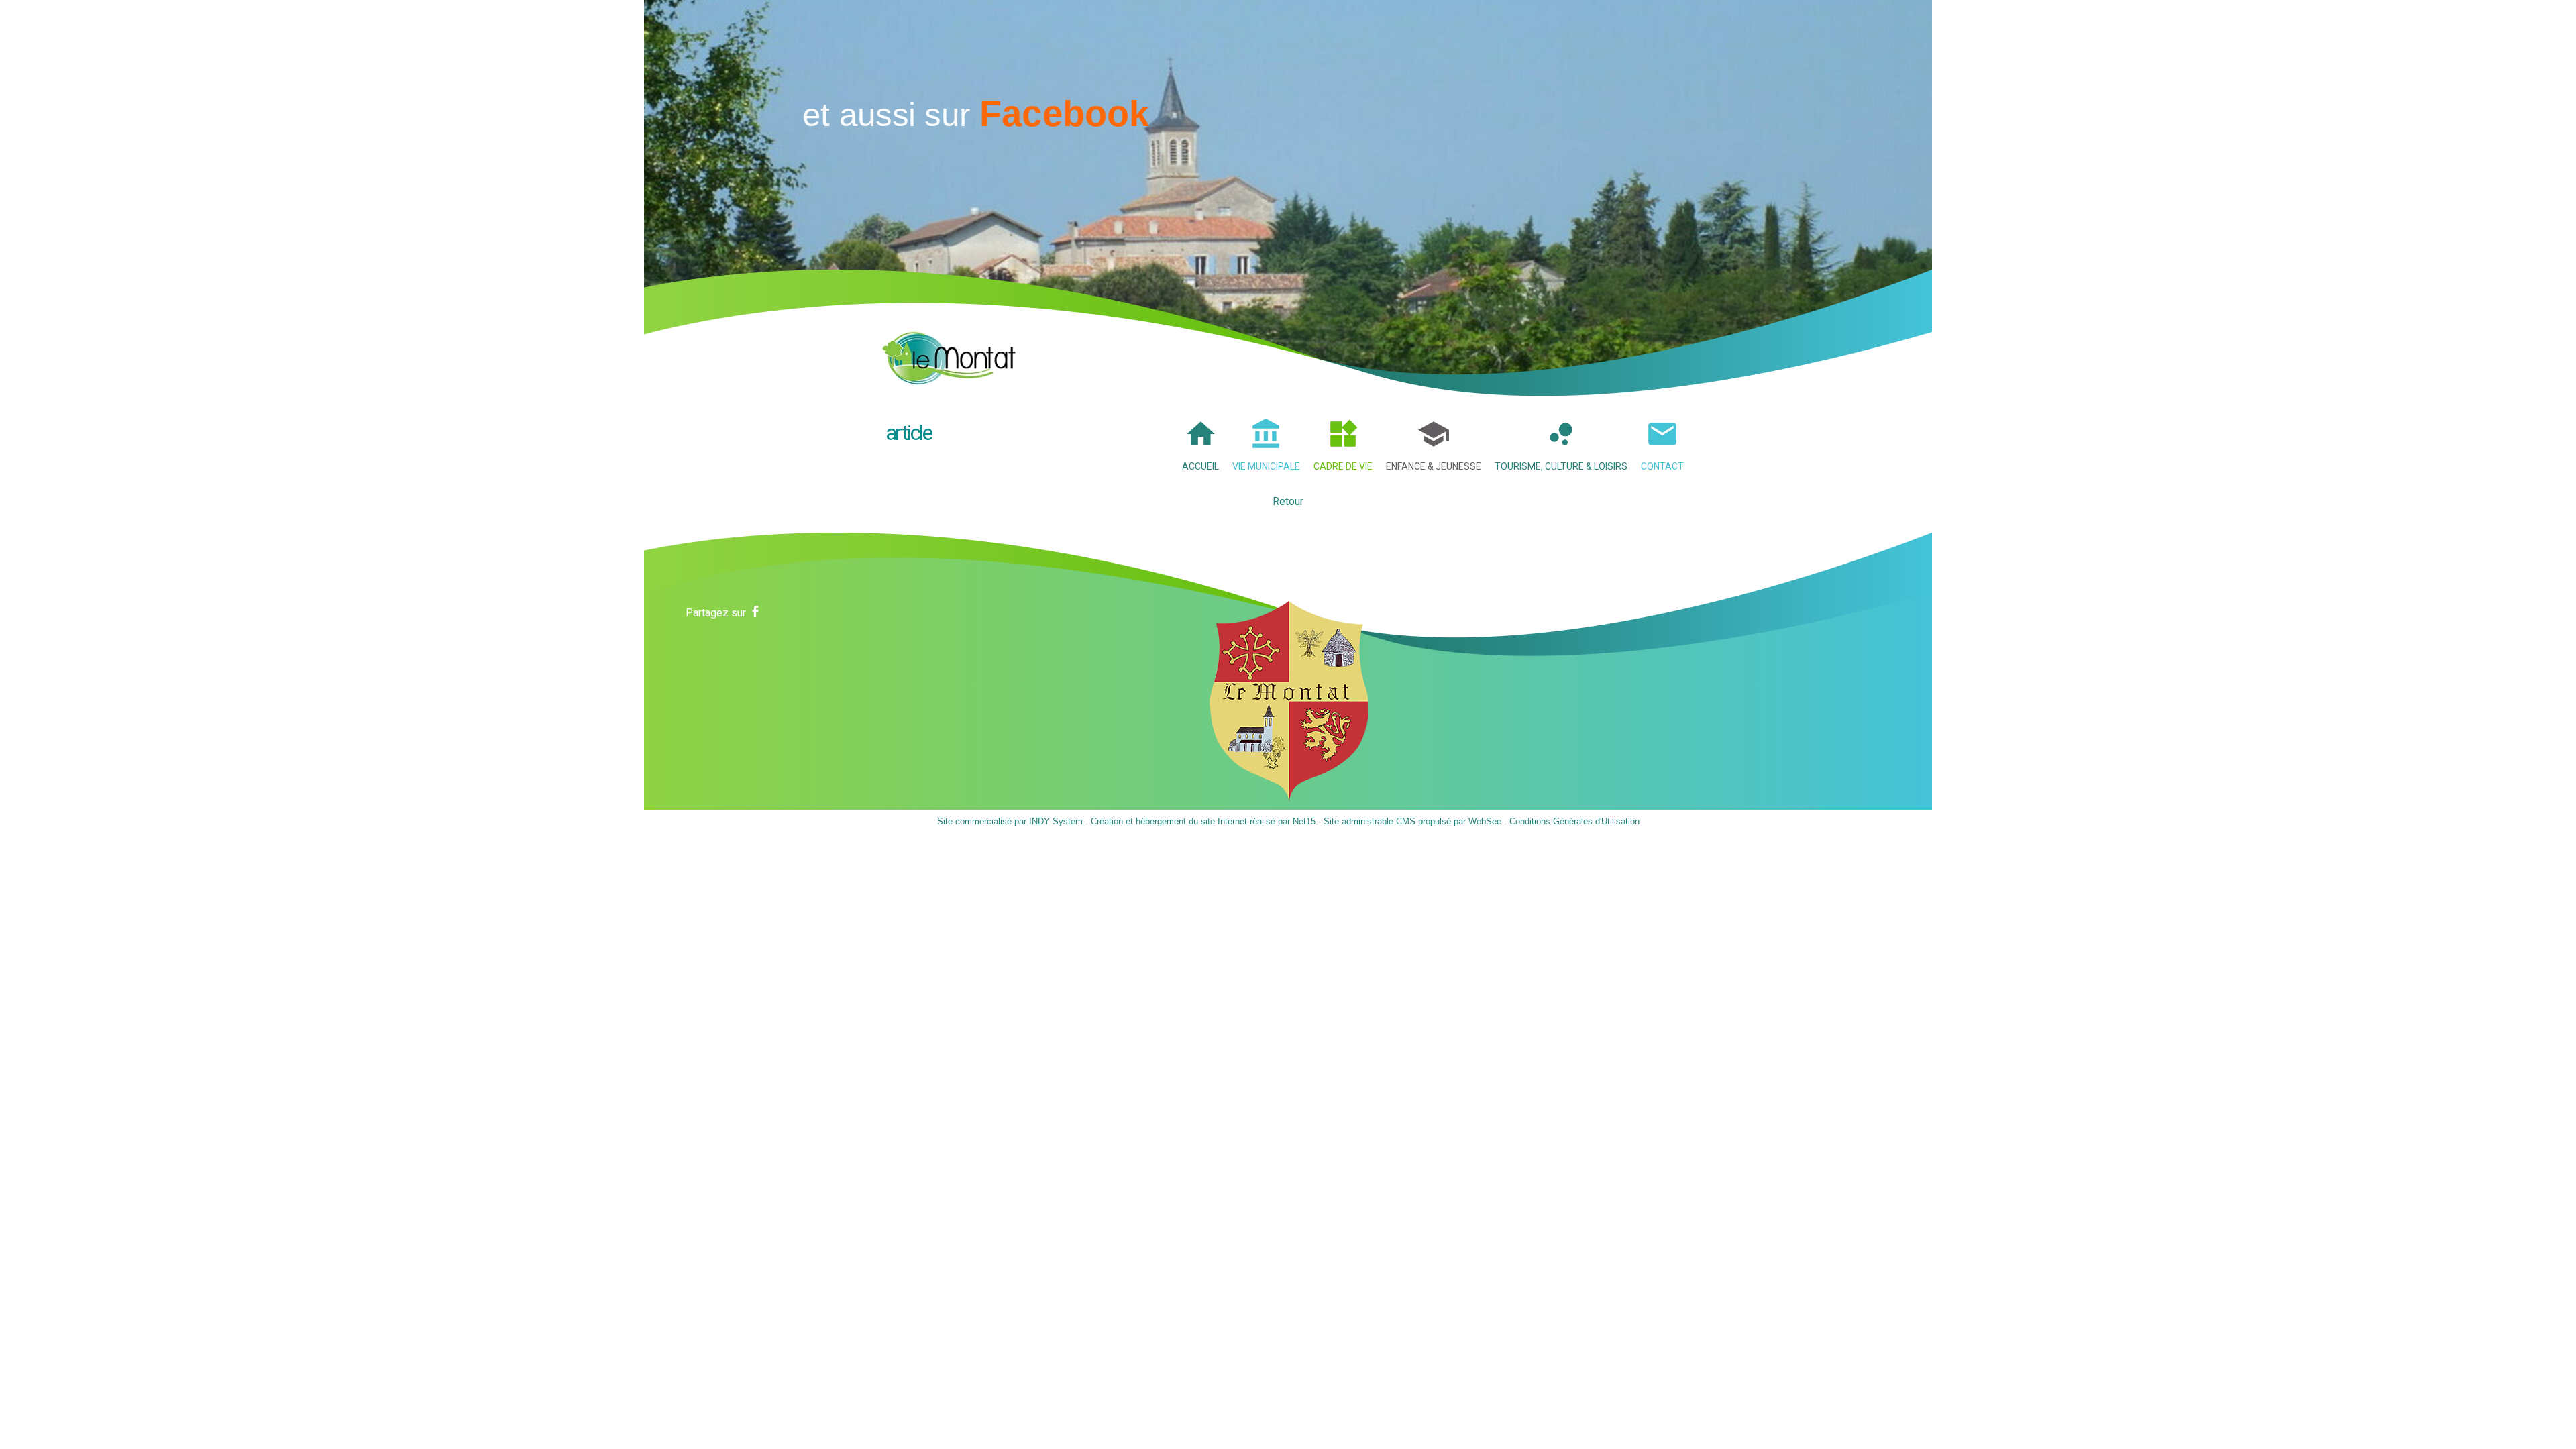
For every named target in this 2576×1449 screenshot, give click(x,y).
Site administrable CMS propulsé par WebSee (1412, 821)
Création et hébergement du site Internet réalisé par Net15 (1203, 821)
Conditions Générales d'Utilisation (1574, 821)
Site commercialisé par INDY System (1010, 821)
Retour (1288, 501)
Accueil (1200, 466)
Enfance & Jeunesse (1434, 466)
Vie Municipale (1266, 466)
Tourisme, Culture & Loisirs (1561, 466)
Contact (1662, 466)
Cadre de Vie (1343, 466)
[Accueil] (949, 354)
